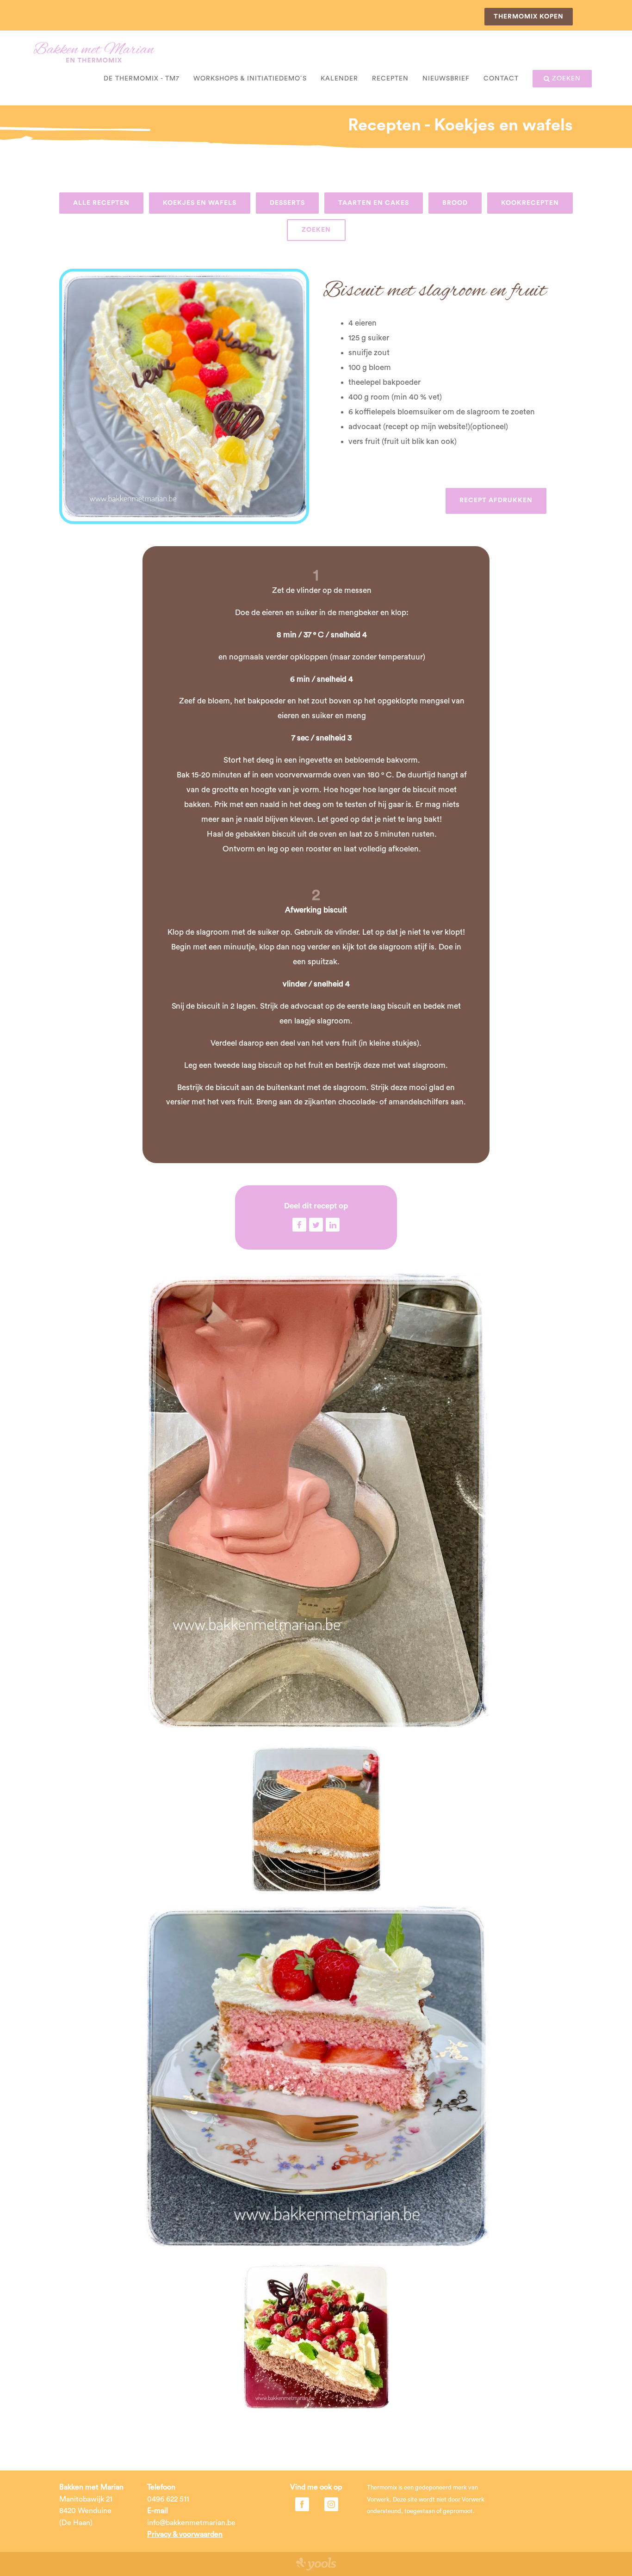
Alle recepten (101, 203)
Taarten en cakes (374, 203)
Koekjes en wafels (200, 203)
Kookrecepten (530, 203)
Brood (455, 203)
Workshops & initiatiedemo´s (250, 79)
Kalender (339, 79)
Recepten (390, 79)
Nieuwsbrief (446, 79)
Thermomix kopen (529, 17)
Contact (501, 79)
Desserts (287, 203)
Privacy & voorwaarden (185, 2534)
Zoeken (316, 230)
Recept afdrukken (496, 500)
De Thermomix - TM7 (142, 79)
